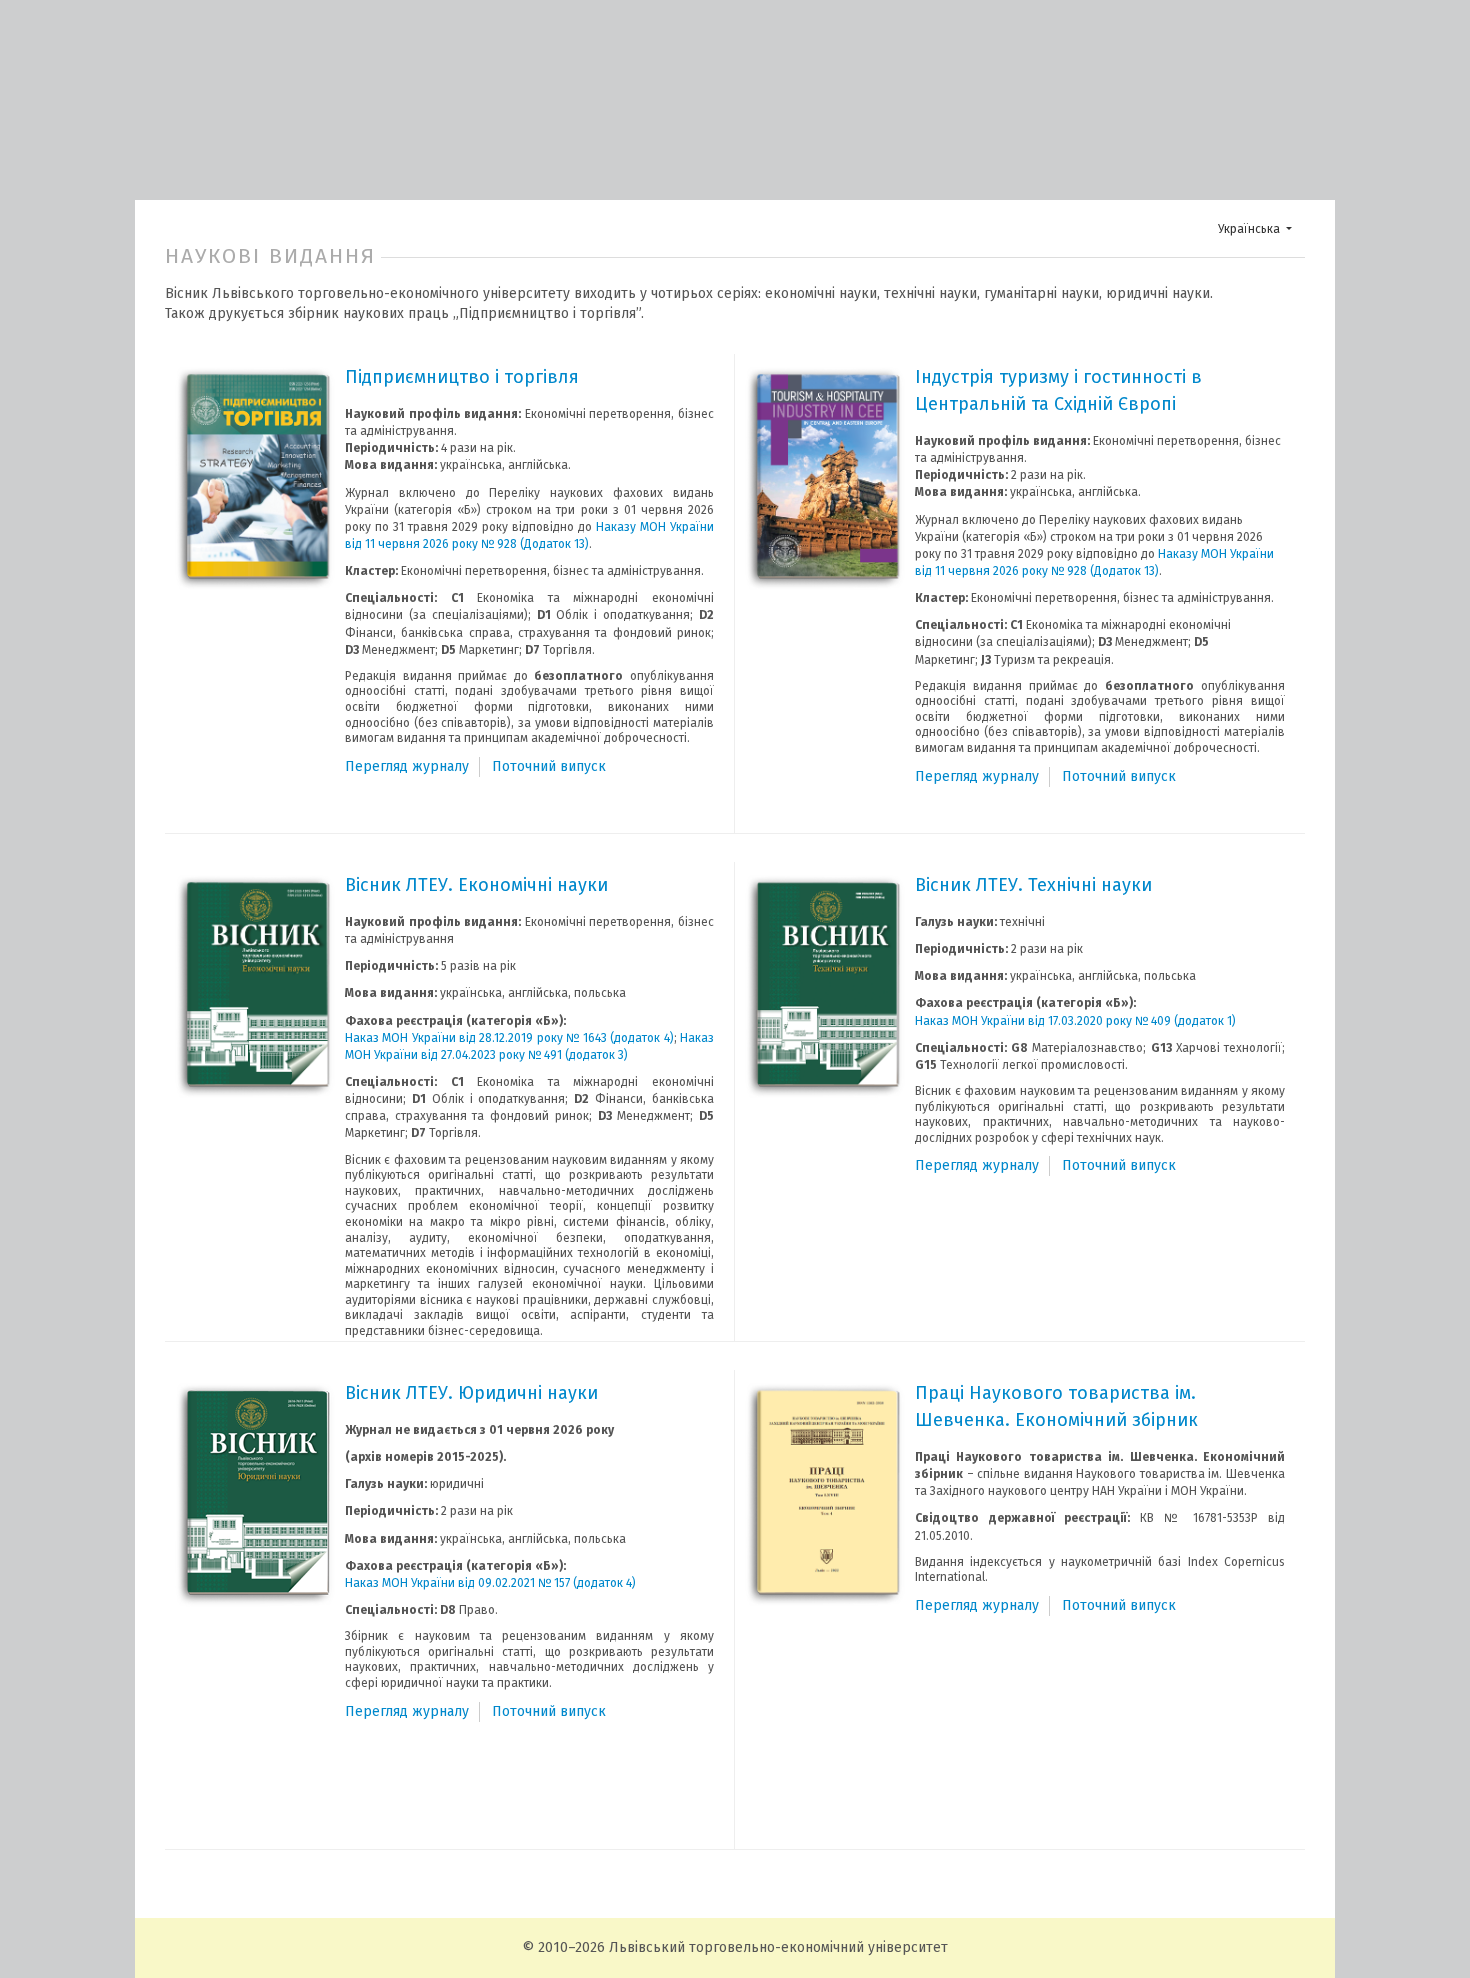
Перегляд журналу (407, 766)
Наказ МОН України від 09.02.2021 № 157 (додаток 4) (490, 1583)
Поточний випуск (549, 766)
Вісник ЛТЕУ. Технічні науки (1033, 885)
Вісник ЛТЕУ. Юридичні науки (471, 1393)
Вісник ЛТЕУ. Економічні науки (476, 885)
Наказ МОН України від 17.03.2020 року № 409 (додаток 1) (1075, 1021)
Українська (1261, 228)
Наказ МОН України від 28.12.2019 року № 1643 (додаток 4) (509, 1038)
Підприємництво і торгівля (462, 377)
